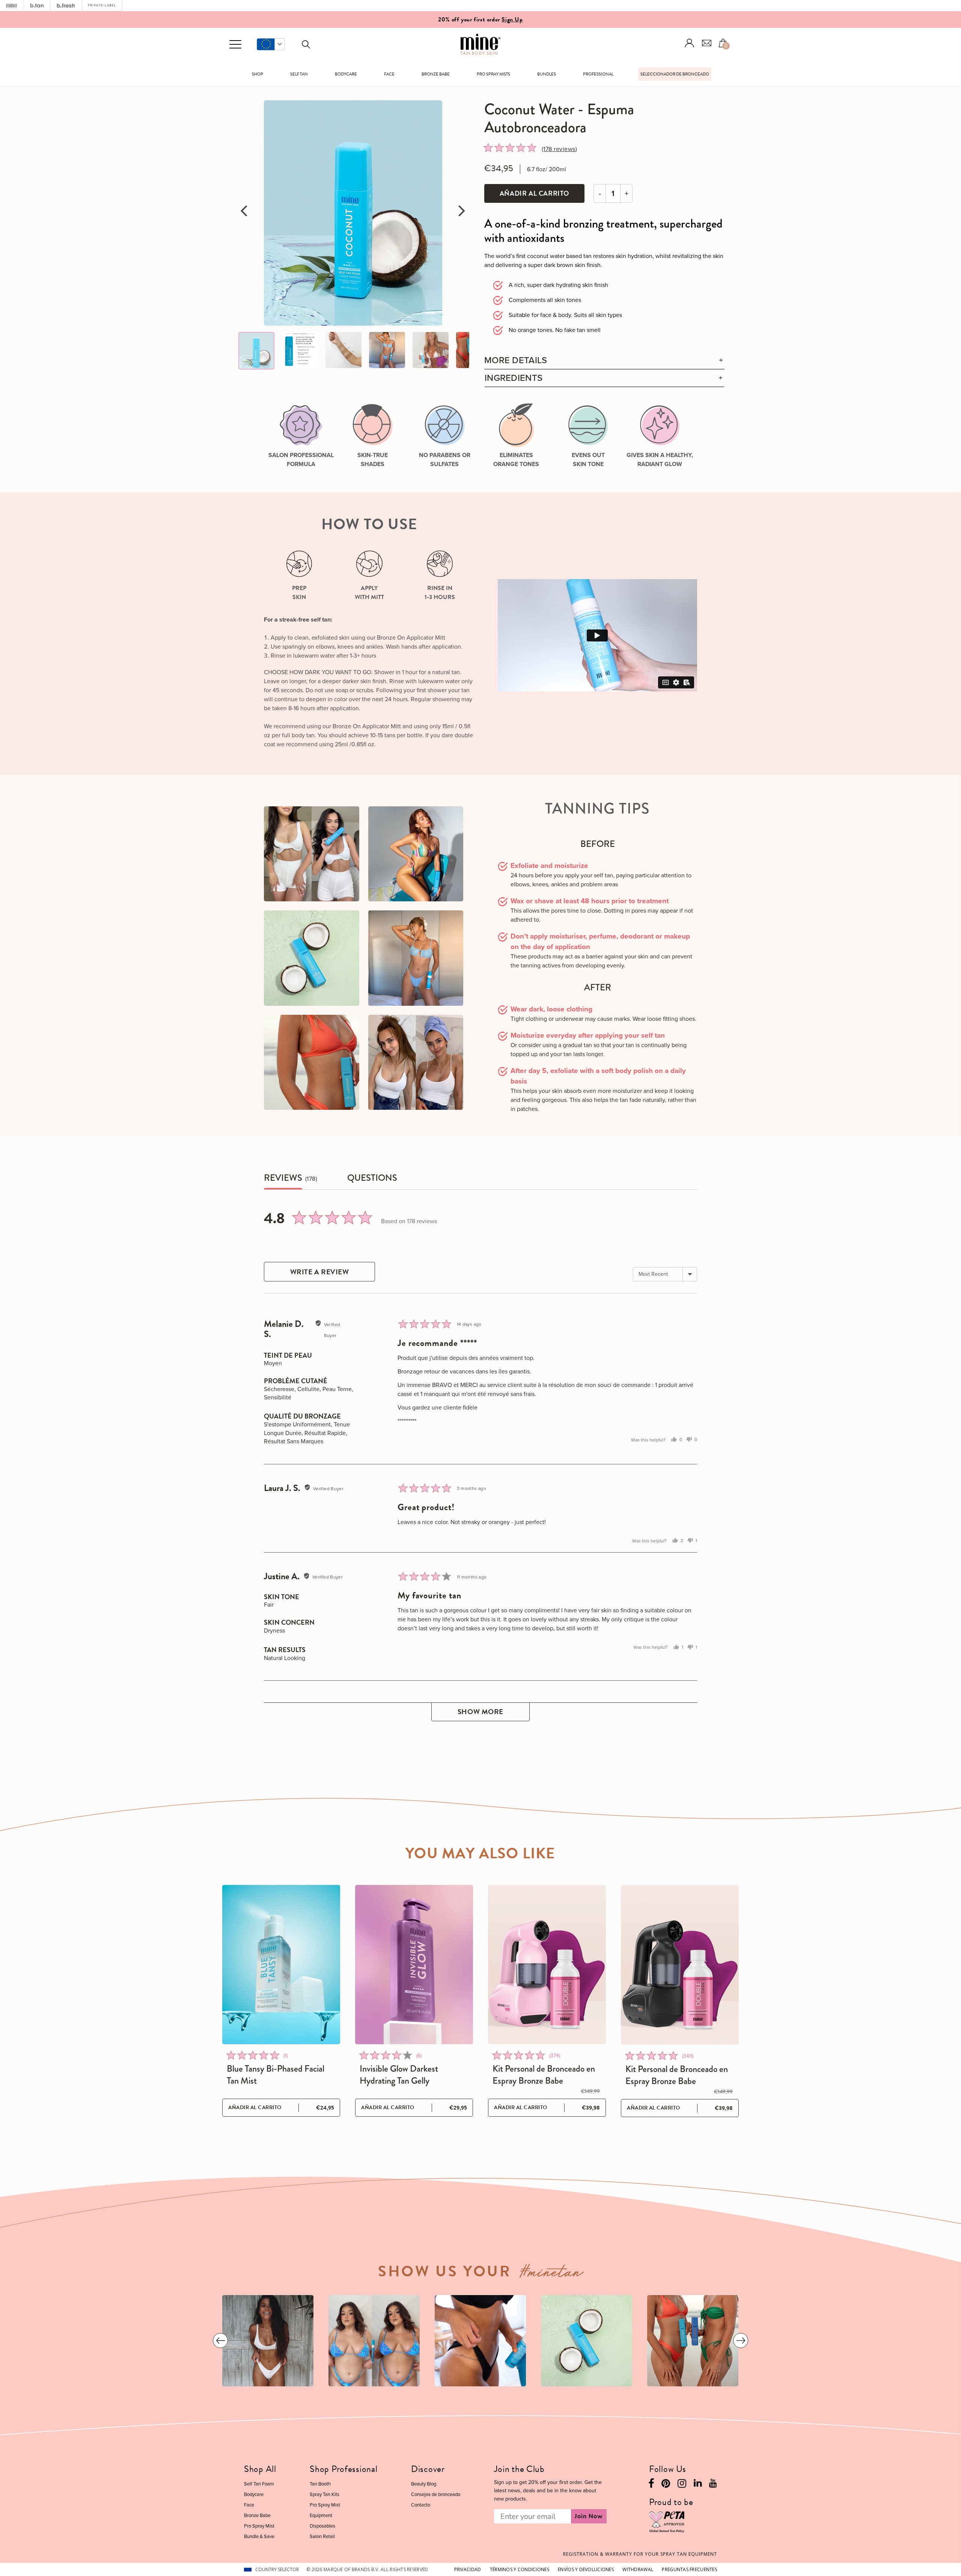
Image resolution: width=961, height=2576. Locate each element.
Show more (480, 1712)
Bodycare (346, 74)
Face (389, 74)
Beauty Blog (424, 2484)
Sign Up (512, 20)
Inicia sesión (690, 43)
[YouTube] (713, 2485)
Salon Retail (322, 2536)
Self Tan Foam (259, 2484)
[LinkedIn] (698, 2485)
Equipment (321, 2515)
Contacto (421, 2505)
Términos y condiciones (520, 2569)
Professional (598, 74)
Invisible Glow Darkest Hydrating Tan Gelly (399, 2075)
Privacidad (468, 2569)
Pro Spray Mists (493, 74)
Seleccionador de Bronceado (675, 74)
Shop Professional (343, 2469)
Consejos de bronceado (436, 2494)
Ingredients (514, 378)
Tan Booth (320, 2484)
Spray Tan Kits (325, 2494)
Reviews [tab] (283, 1178)
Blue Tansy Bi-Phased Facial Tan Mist (276, 2075)
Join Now (589, 2516)
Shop (258, 74)
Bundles (547, 74)
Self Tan (299, 74)
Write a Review (320, 1272)
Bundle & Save (259, 2536)
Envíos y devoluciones (586, 2569)
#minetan (552, 2274)
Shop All (260, 2469)
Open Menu (235, 45)
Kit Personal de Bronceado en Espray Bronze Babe (544, 2075)
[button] (271, 44)
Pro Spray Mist (259, 2526)
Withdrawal (638, 2569)
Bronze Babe (436, 74)
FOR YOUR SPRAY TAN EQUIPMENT (640, 2554)
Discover (428, 2469)
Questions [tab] (372, 1178)
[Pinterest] (666, 2485)
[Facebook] (651, 2485)
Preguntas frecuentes (689, 2569)
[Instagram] (682, 2485)
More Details (516, 360)
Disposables (322, 2526)
